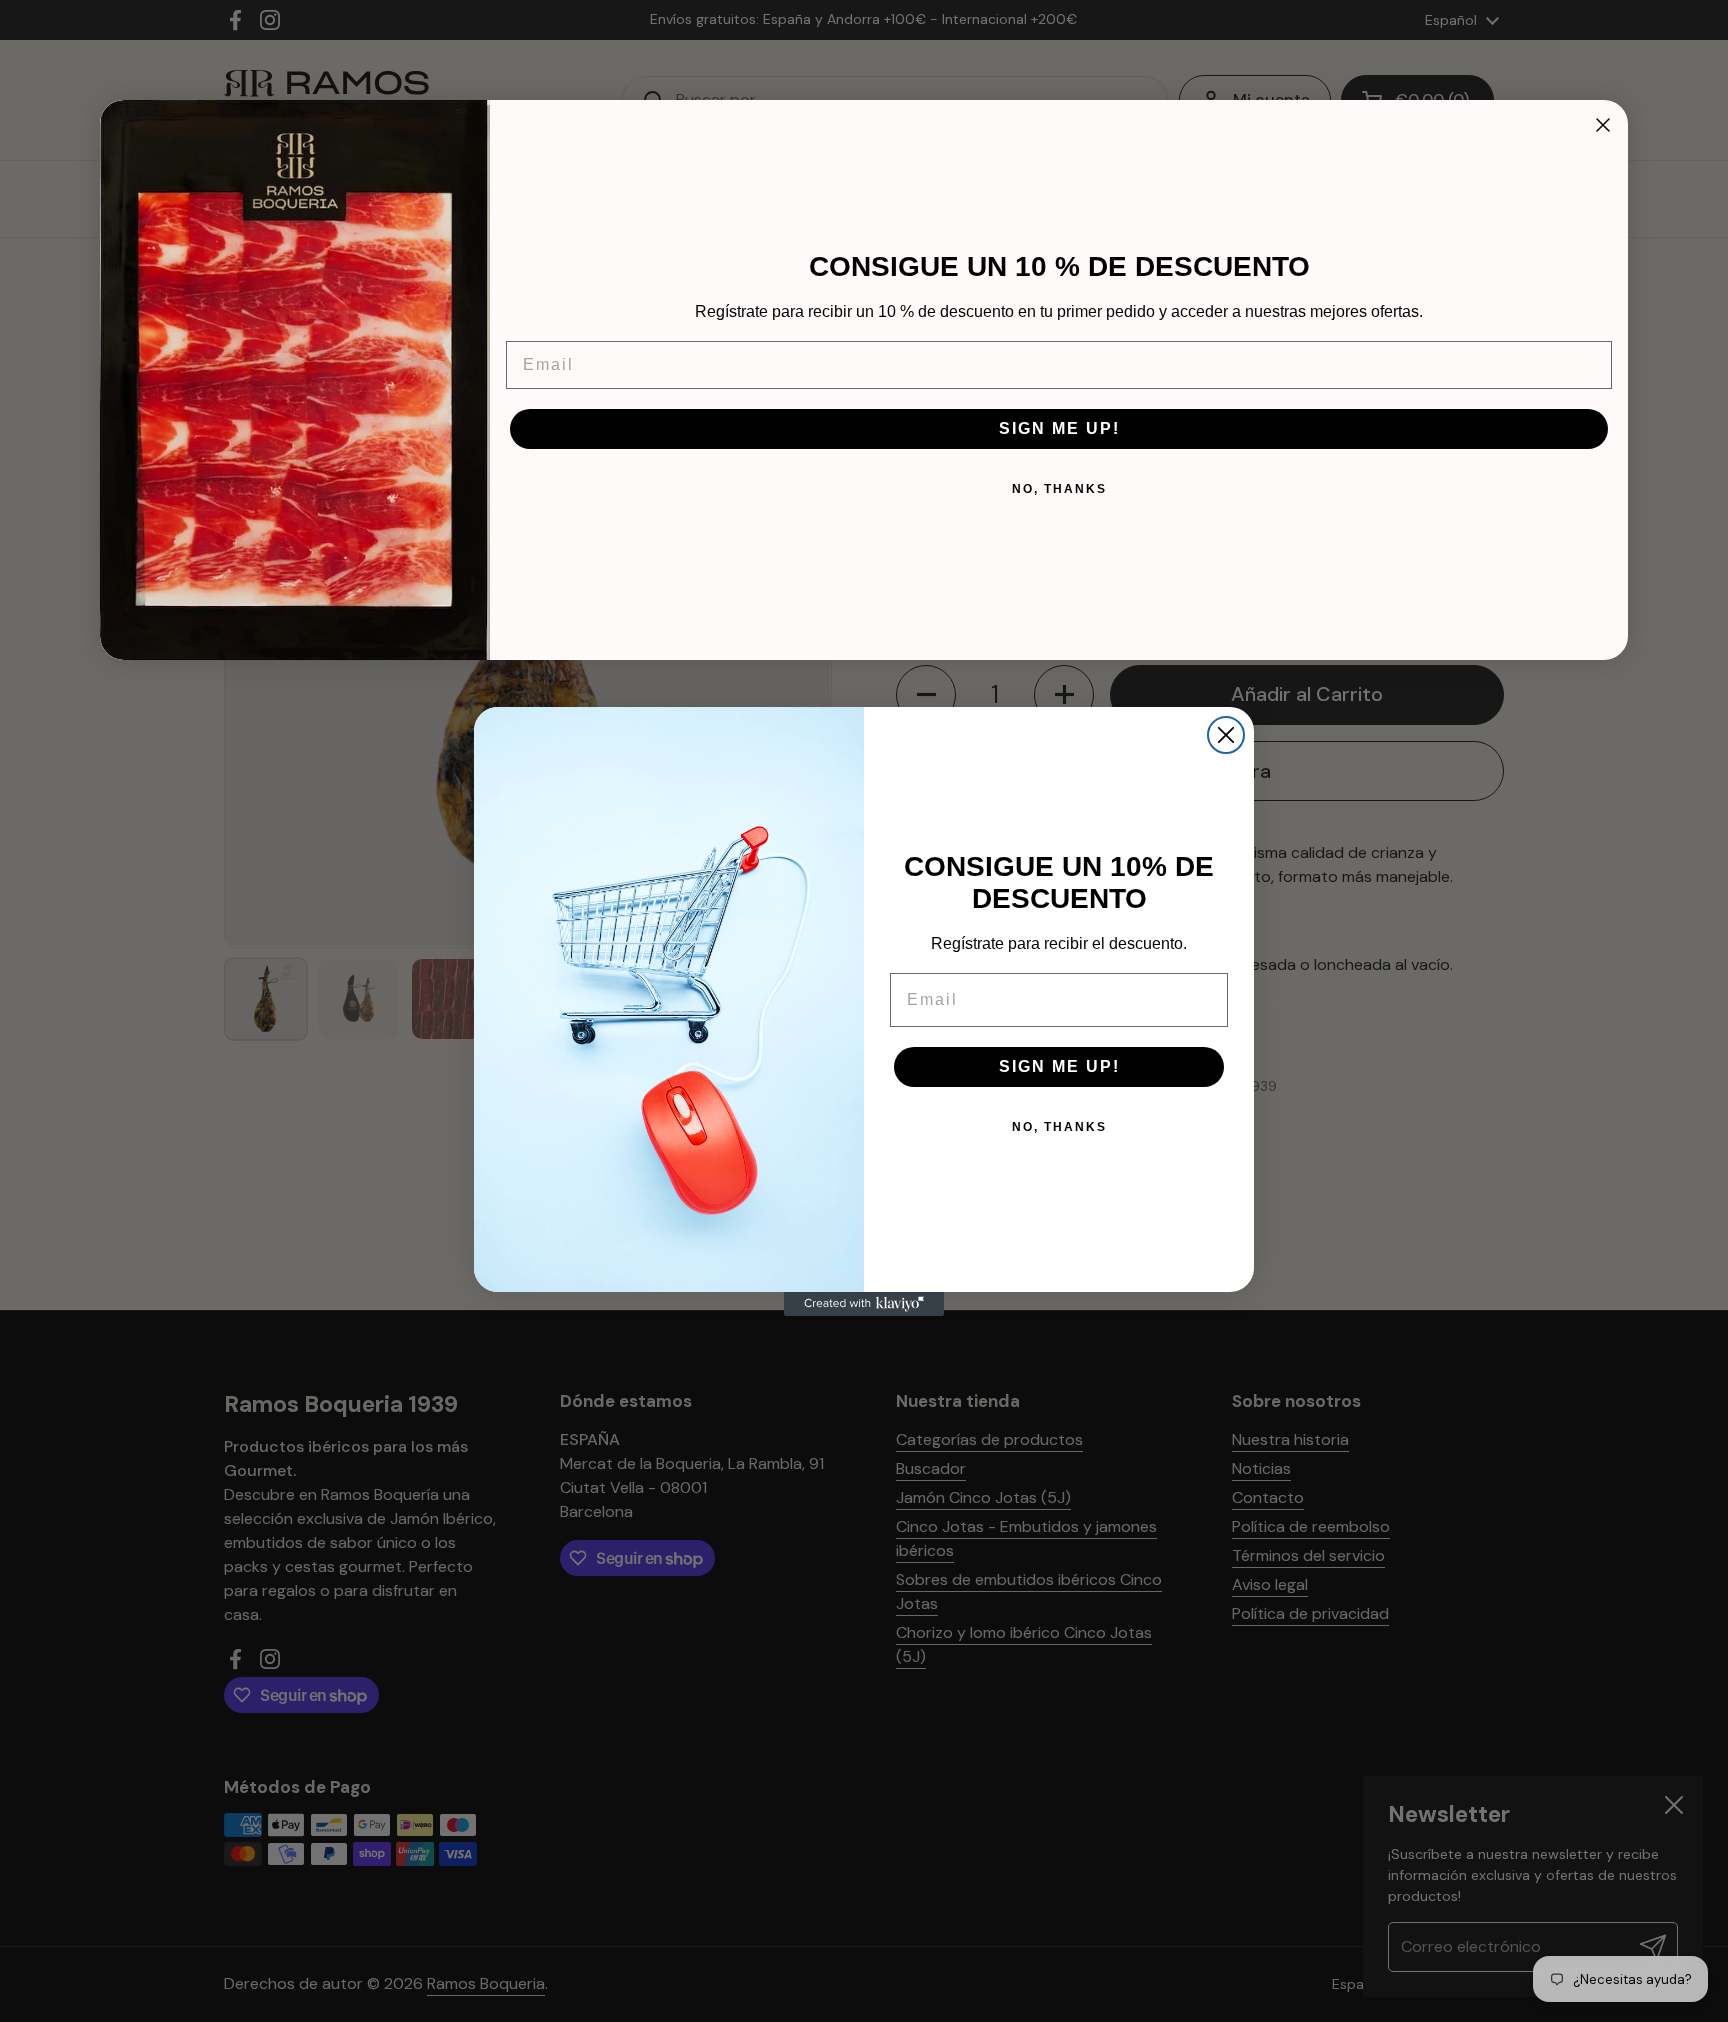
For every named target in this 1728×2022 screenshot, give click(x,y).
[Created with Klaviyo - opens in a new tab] (864, 1304)
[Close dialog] (1603, 125)
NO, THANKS (1059, 1127)
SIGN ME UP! (1059, 1066)
